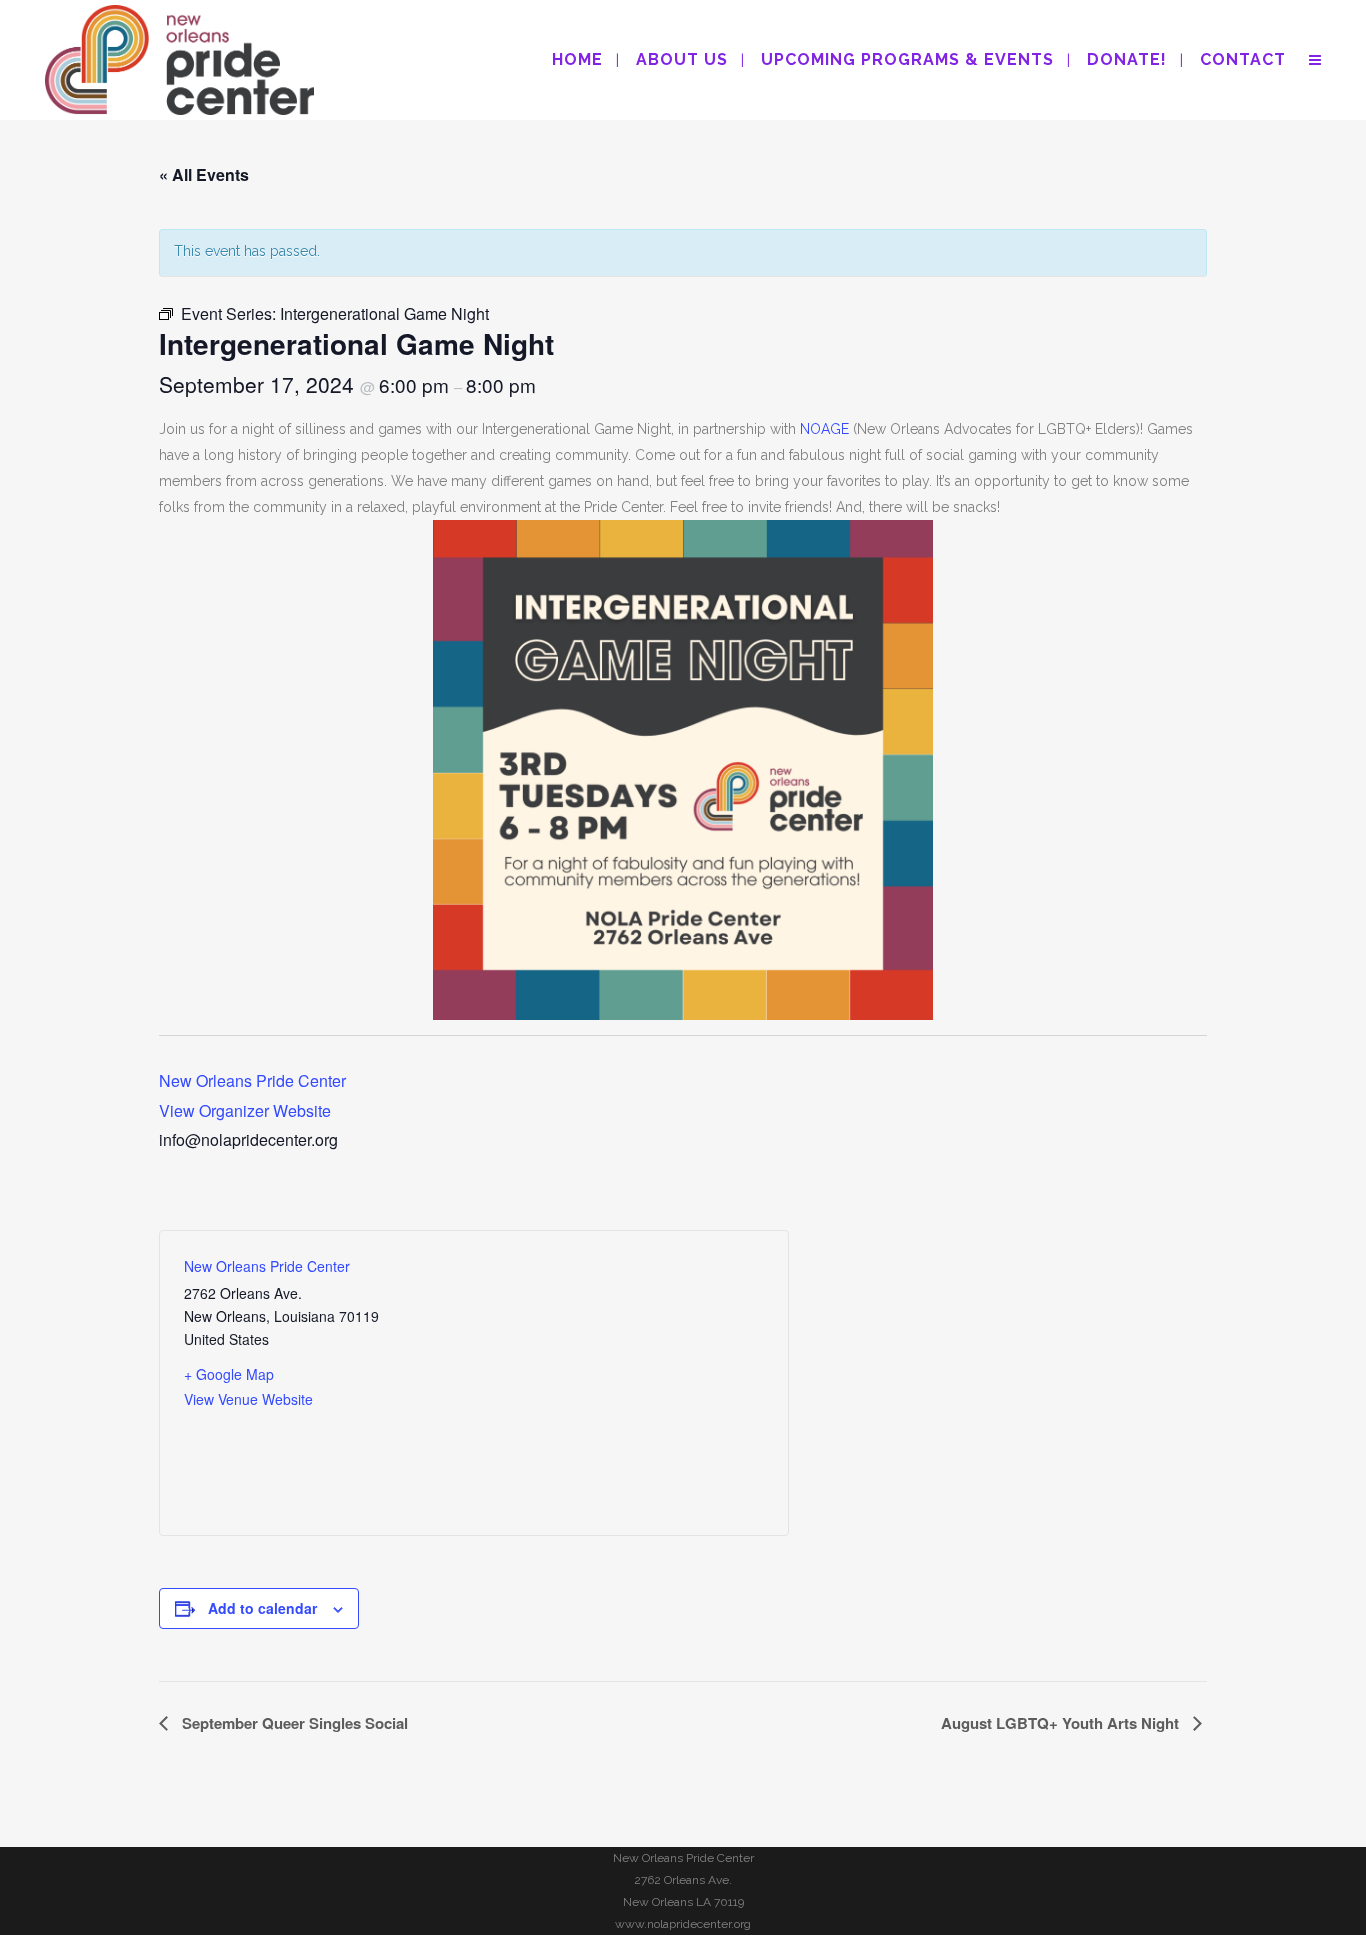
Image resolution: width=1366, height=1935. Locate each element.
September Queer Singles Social (293, 1723)
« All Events (204, 174)
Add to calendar (262, 1608)
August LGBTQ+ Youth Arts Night (1062, 1723)
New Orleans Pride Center (252, 1080)
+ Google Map (229, 1374)
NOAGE (824, 429)
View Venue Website (248, 1399)
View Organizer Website (245, 1110)
